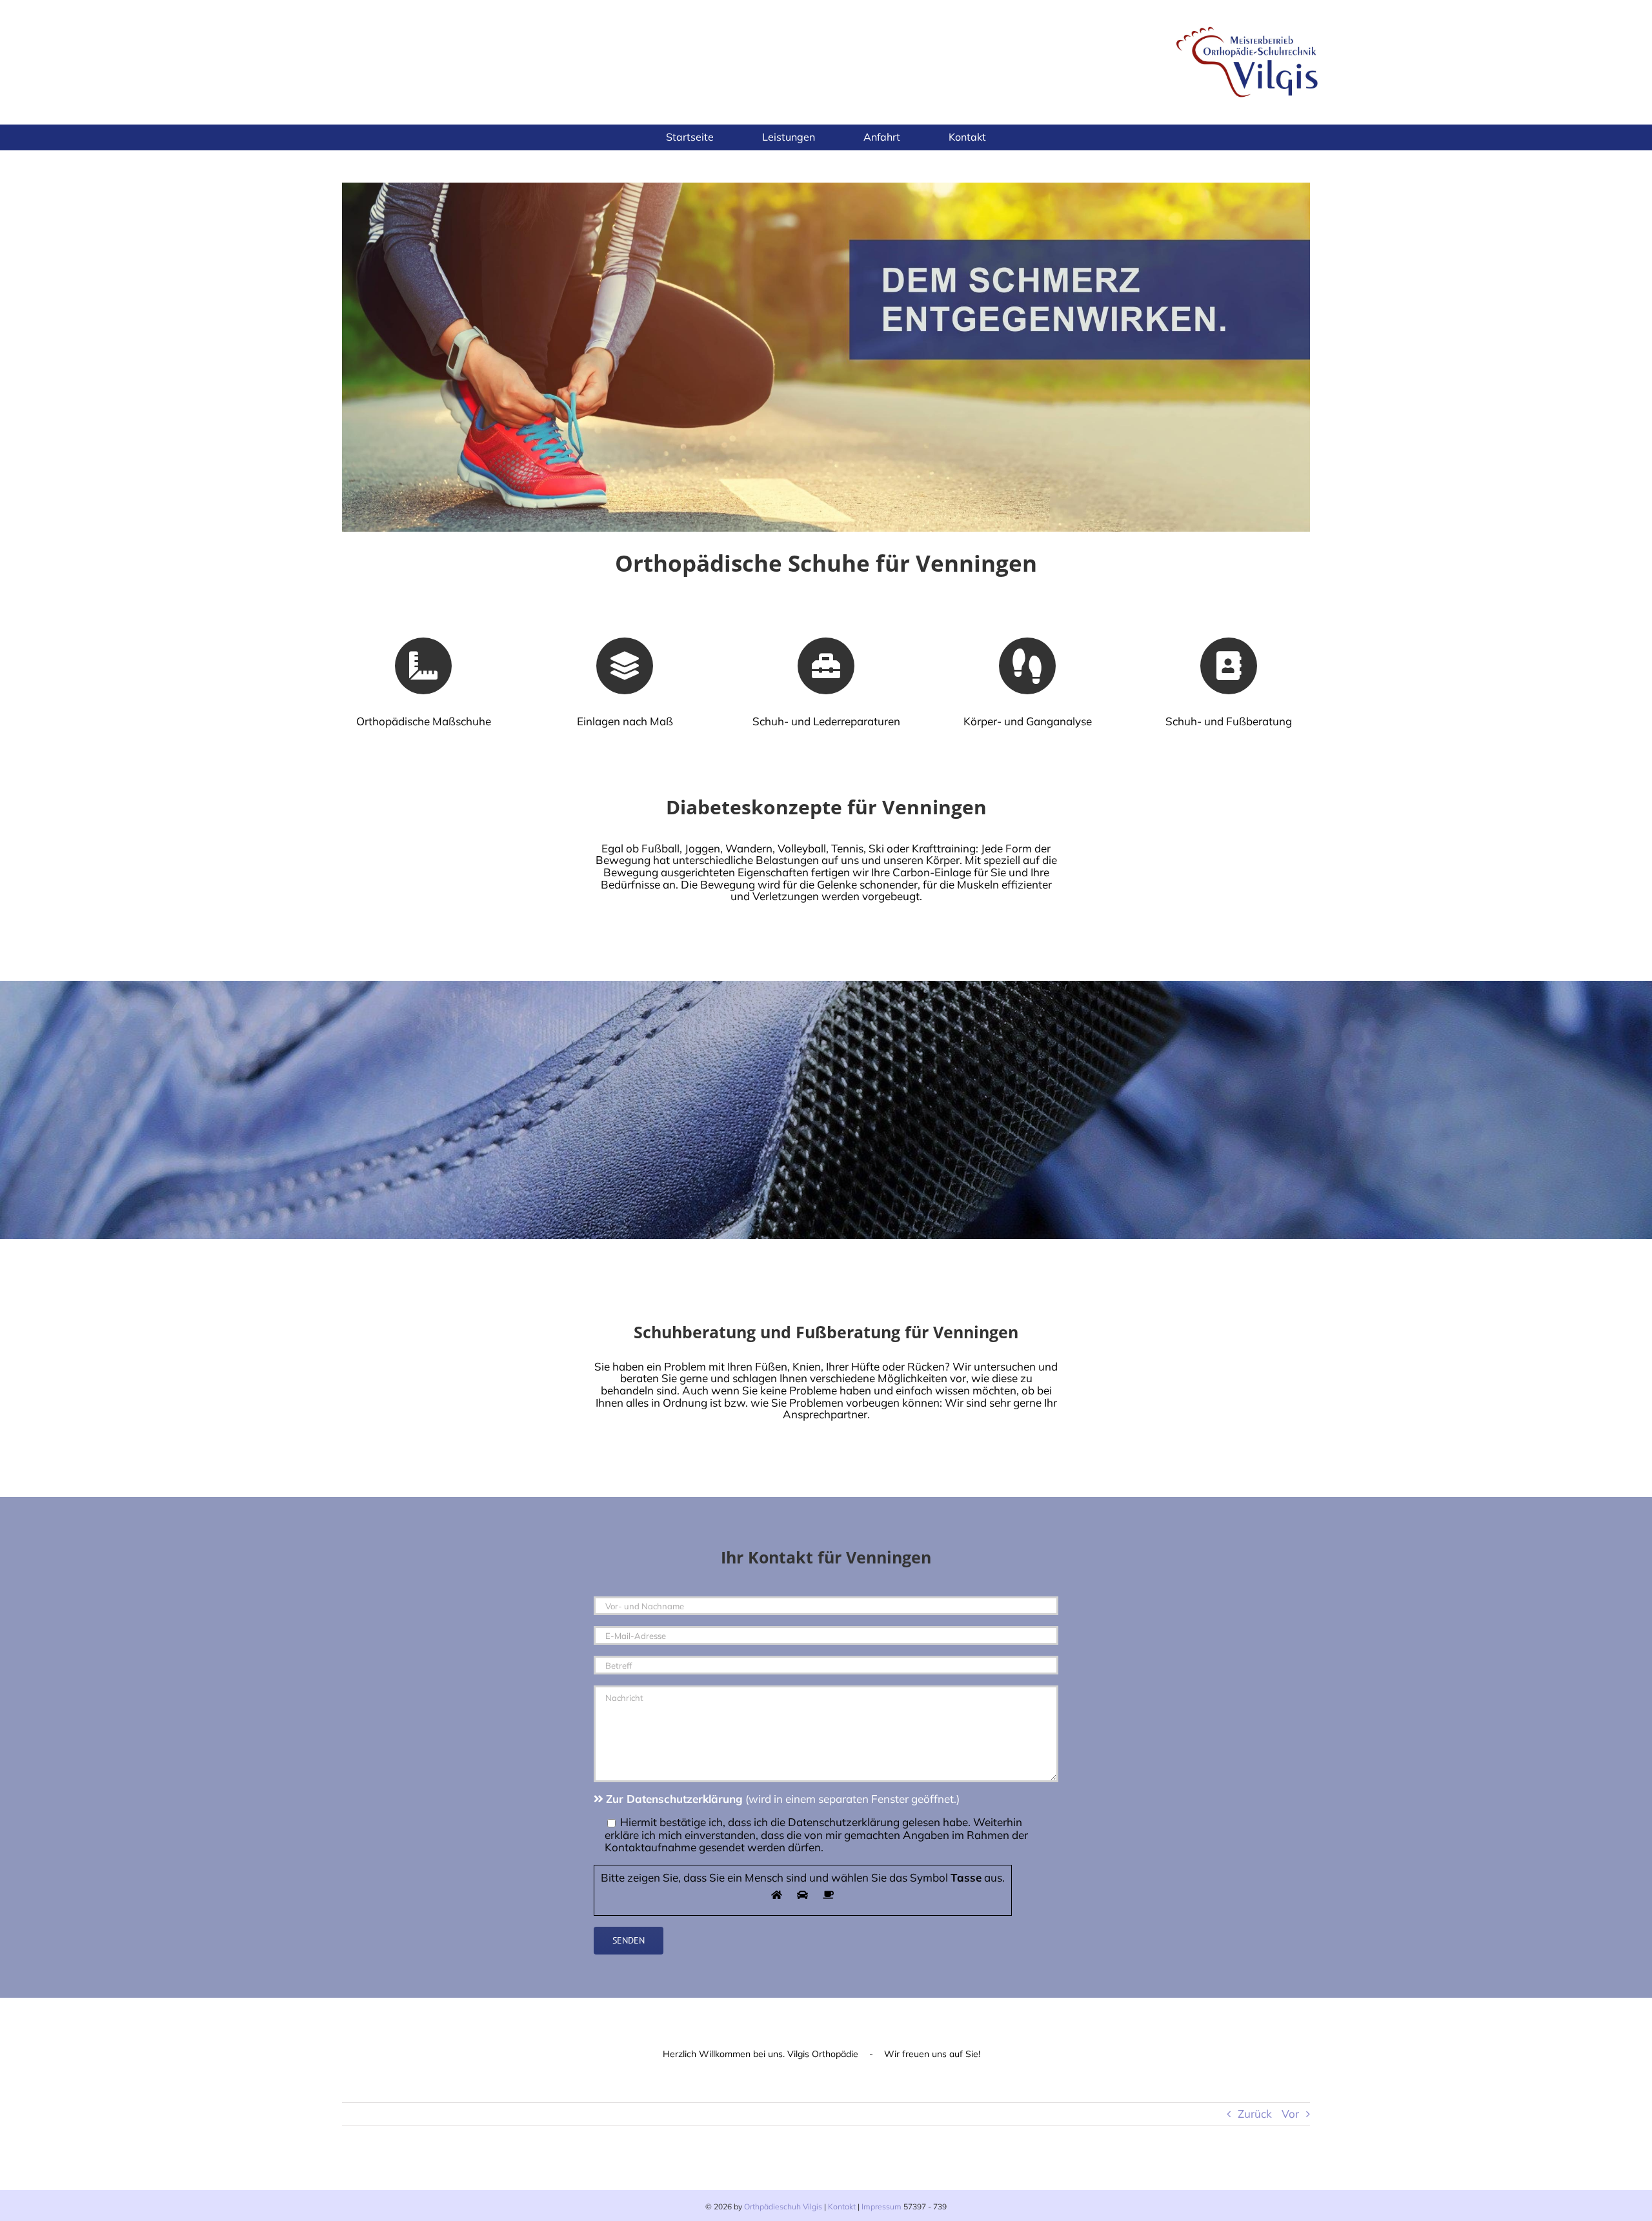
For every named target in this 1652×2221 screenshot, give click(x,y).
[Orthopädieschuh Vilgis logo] (1249, 25)
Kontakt (842, 2206)
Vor (1290, 2114)
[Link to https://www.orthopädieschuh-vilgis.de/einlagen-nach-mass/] (625, 666)
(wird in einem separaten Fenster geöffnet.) (783, 1799)
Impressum (881, 2206)
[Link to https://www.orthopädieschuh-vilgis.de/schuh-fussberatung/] (1229, 666)
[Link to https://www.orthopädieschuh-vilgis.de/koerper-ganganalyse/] (1027, 666)
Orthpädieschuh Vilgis (783, 2206)
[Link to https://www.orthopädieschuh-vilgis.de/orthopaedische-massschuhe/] (423, 666)
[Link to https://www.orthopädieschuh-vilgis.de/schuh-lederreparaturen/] (826, 666)
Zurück (1255, 2114)
